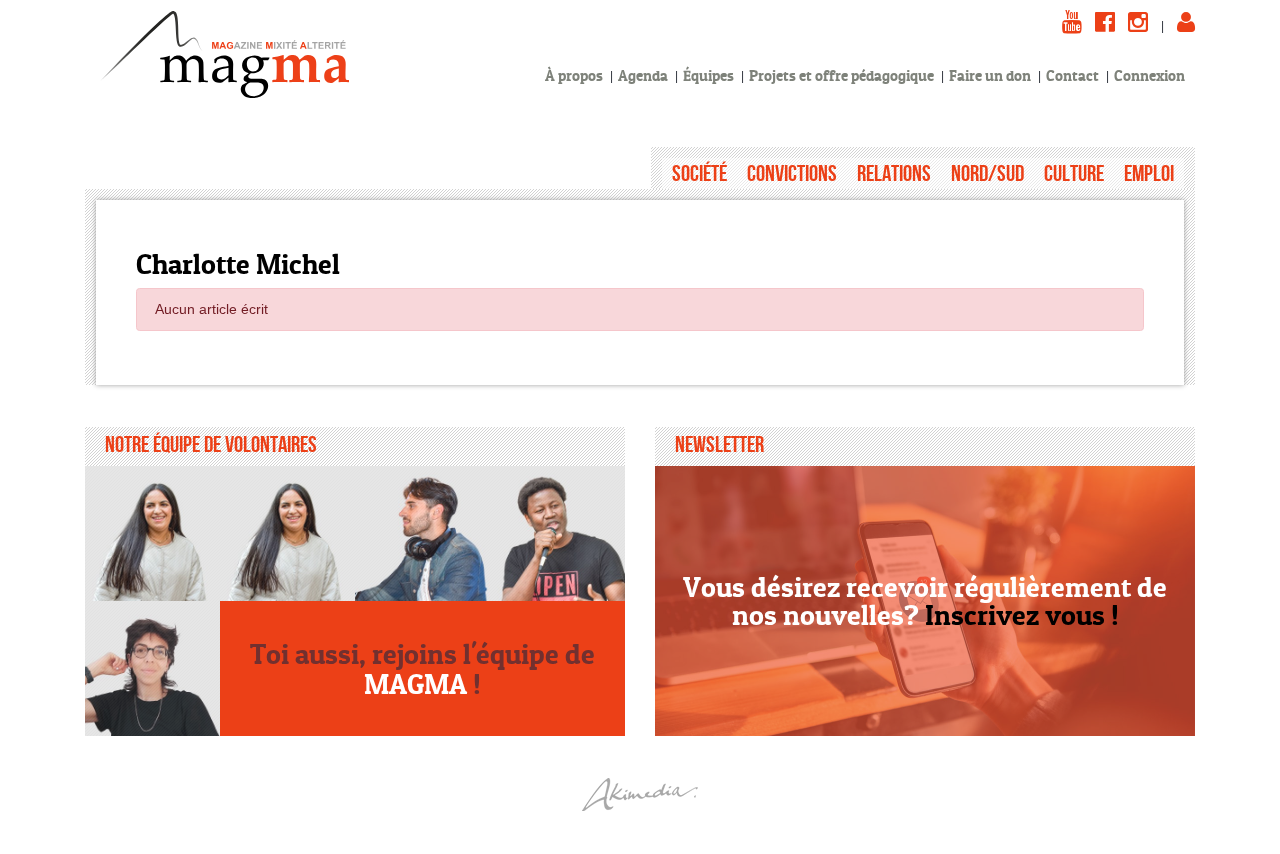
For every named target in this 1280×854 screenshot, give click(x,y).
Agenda (643, 75)
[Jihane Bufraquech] (152, 533)
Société (699, 173)
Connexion (1149, 75)
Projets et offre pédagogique (841, 75)
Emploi (1149, 173)
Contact (1072, 75)
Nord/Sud (987, 173)
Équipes (708, 75)
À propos (574, 75)
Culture (1074, 173)
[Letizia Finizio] (152, 668)
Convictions (792, 173)
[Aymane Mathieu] (422, 533)
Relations (894, 173)
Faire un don (990, 75)
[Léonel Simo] (557, 533)
